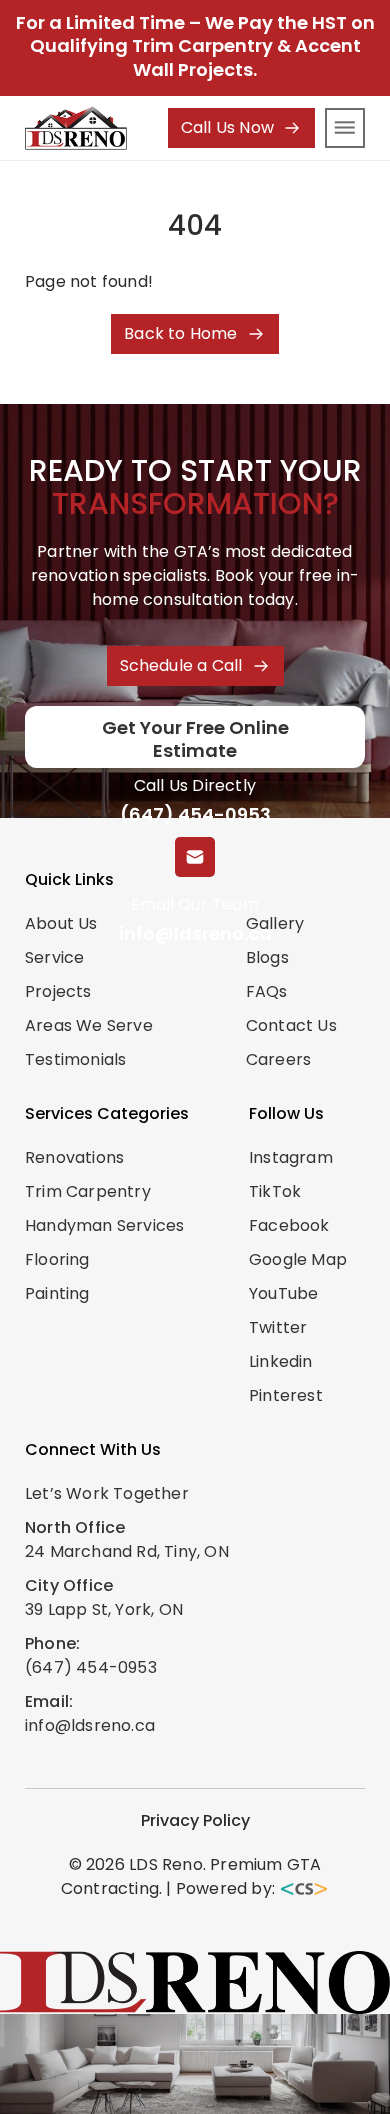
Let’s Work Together (107, 1493)
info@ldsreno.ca (195, 933)
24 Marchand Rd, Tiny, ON (127, 1551)
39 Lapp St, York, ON (104, 1609)
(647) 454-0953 (195, 814)
